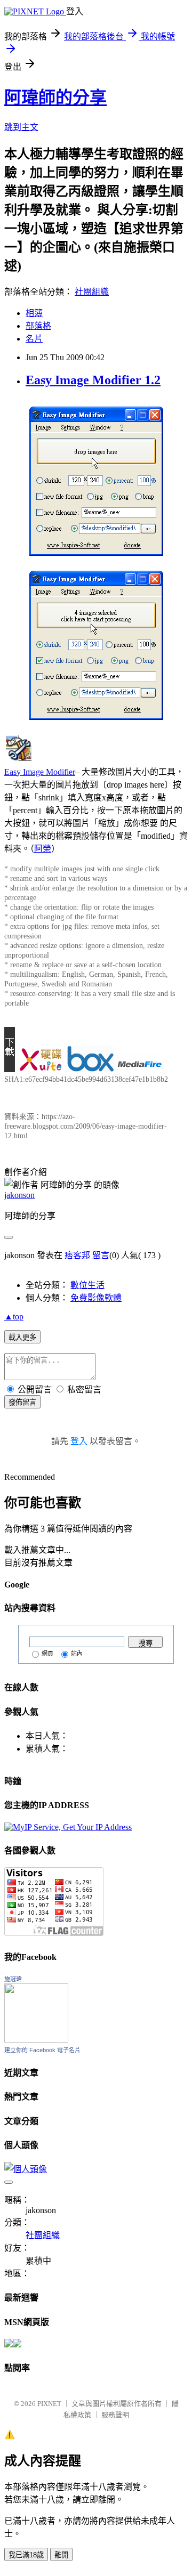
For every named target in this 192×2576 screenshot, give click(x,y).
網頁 (47, 1654)
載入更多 (22, 1337)
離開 (61, 2555)
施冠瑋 (13, 1979)
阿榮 (43, 849)
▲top (14, 1317)
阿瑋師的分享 (55, 98)
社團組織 (92, 292)
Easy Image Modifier (40, 772)
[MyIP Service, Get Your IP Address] (68, 1827)
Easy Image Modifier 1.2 (93, 380)
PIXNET (49, 2404)
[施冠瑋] (36, 2040)
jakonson (19, 1195)
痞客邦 (77, 1255)
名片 (34, 339)
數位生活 (87, 1285)
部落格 (38, 326)
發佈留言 (22, 1402)
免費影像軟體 (96, 1298)
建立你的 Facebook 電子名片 (42, 2050)
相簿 (34, 313)
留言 (101, 1255)
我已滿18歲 (26, 2555)
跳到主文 (21, 127)
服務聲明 (115, 2415)
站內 (77, 1654)
